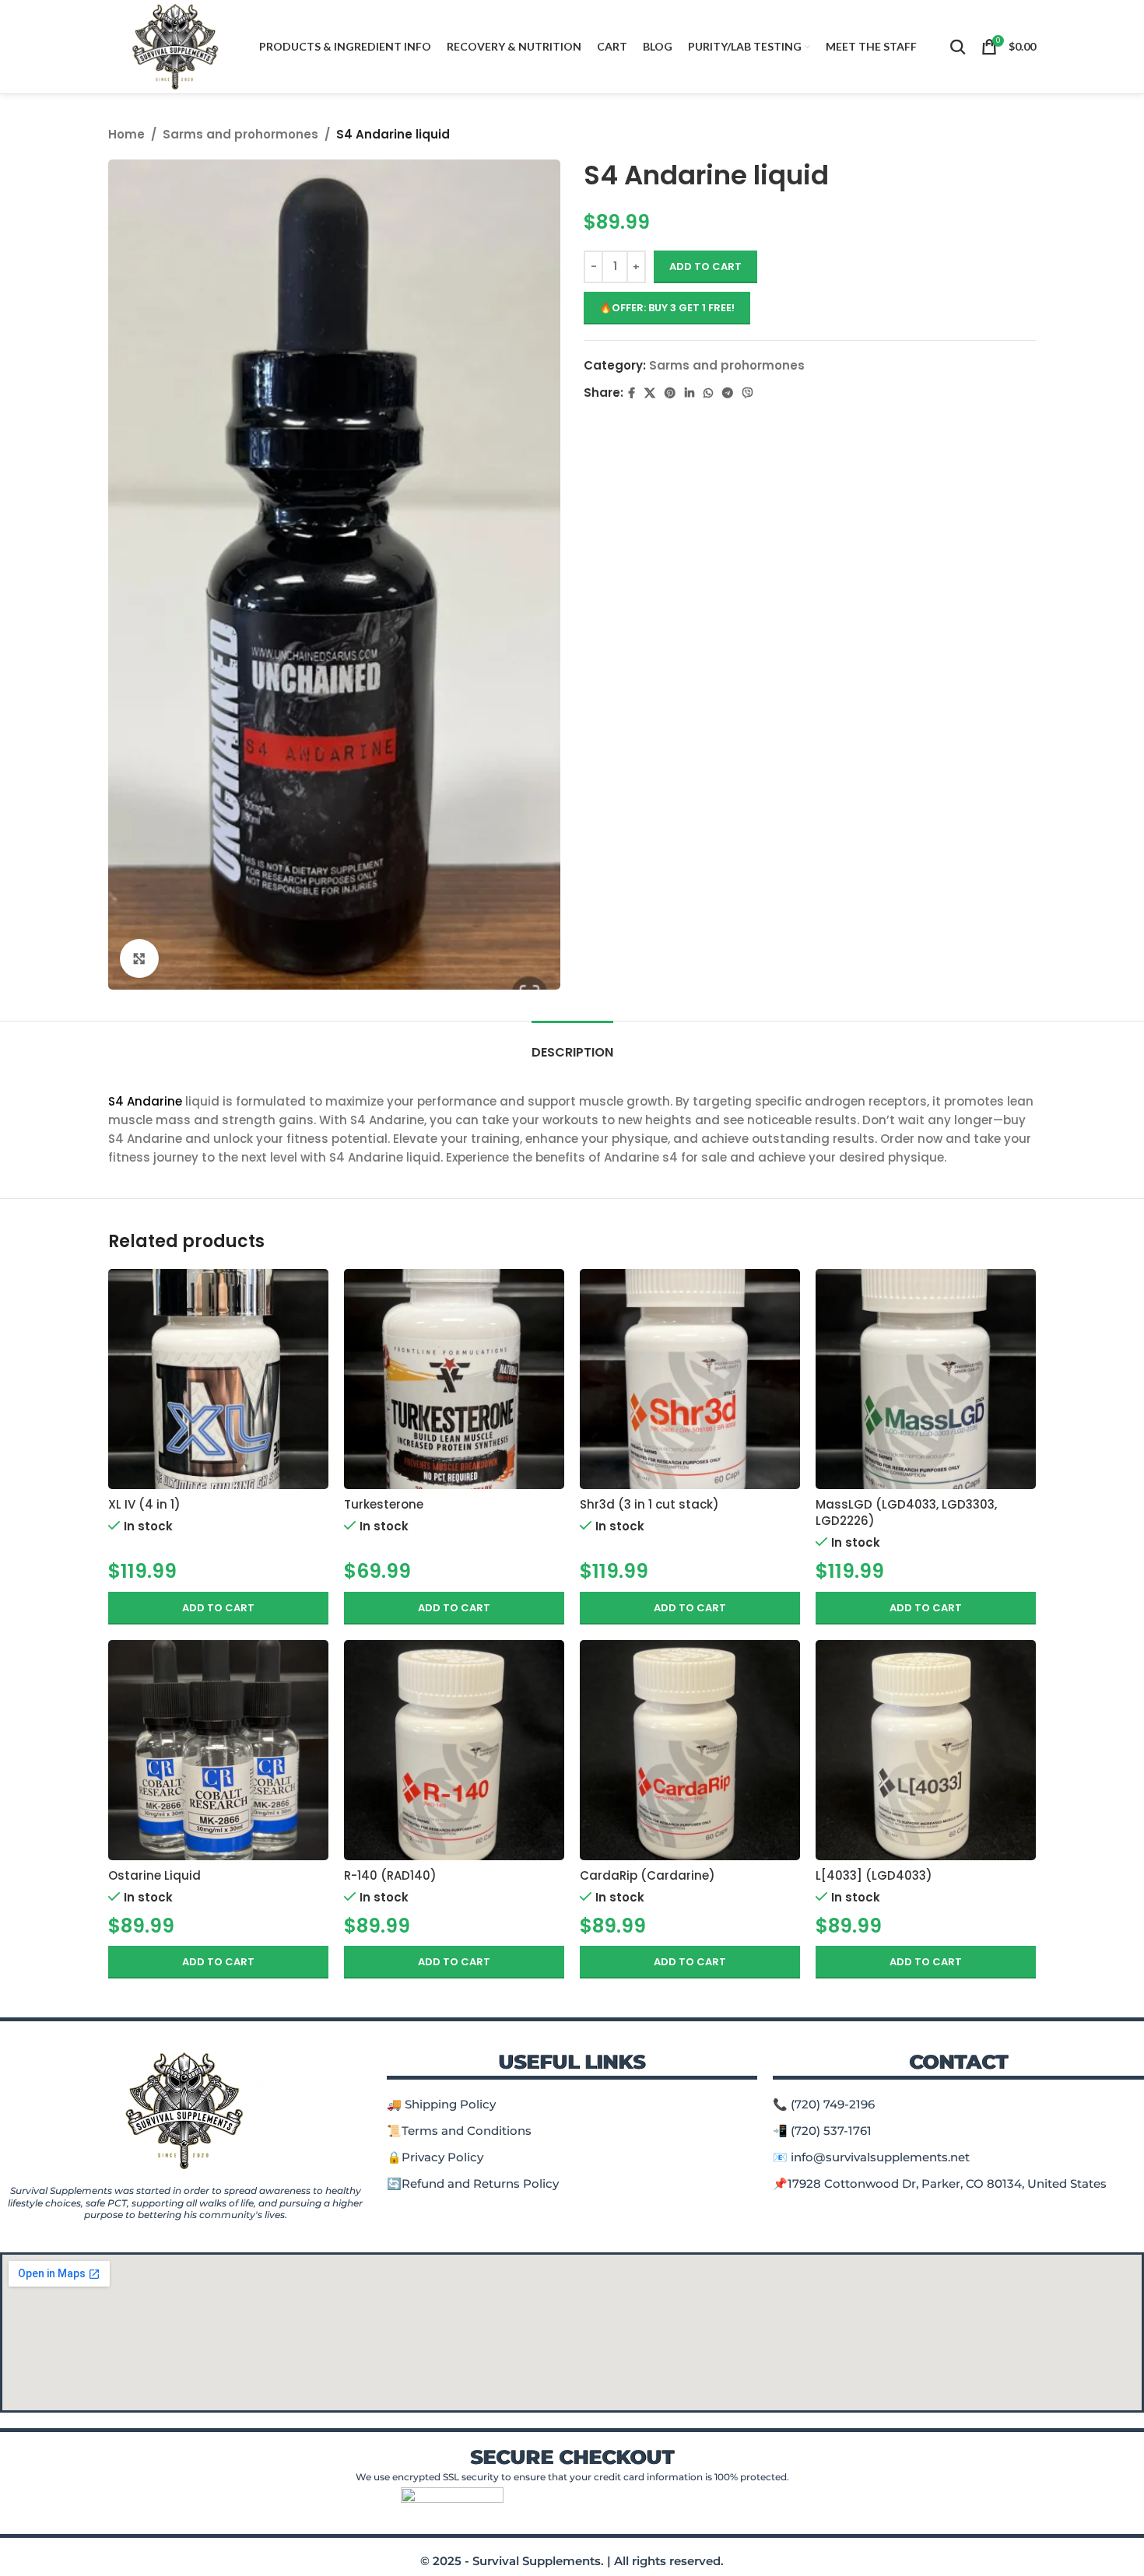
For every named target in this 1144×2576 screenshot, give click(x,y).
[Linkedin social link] (690, 393)
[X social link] (650, 393)
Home (126, 134)
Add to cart (705, 266)
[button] (218, 1608)
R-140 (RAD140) (390, 1875)
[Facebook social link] (632, 393)
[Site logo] (176, 46)
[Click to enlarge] (139, 959)
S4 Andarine (145, 1101)
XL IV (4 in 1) (144, 1504)
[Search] (958, 47)
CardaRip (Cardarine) (647, 1875)
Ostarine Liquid (154, 1875)
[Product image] (218, 1379)
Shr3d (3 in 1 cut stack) (649, 1504)
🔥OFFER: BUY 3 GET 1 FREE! (667, 308)
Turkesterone (384, 1504)
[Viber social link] (748, 393)
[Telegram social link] (728, 393)
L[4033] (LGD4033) (874, 1875)
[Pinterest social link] (670, 393)
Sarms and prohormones (240, 134)
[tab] (572, 1044)
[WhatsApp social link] (708, 393)
